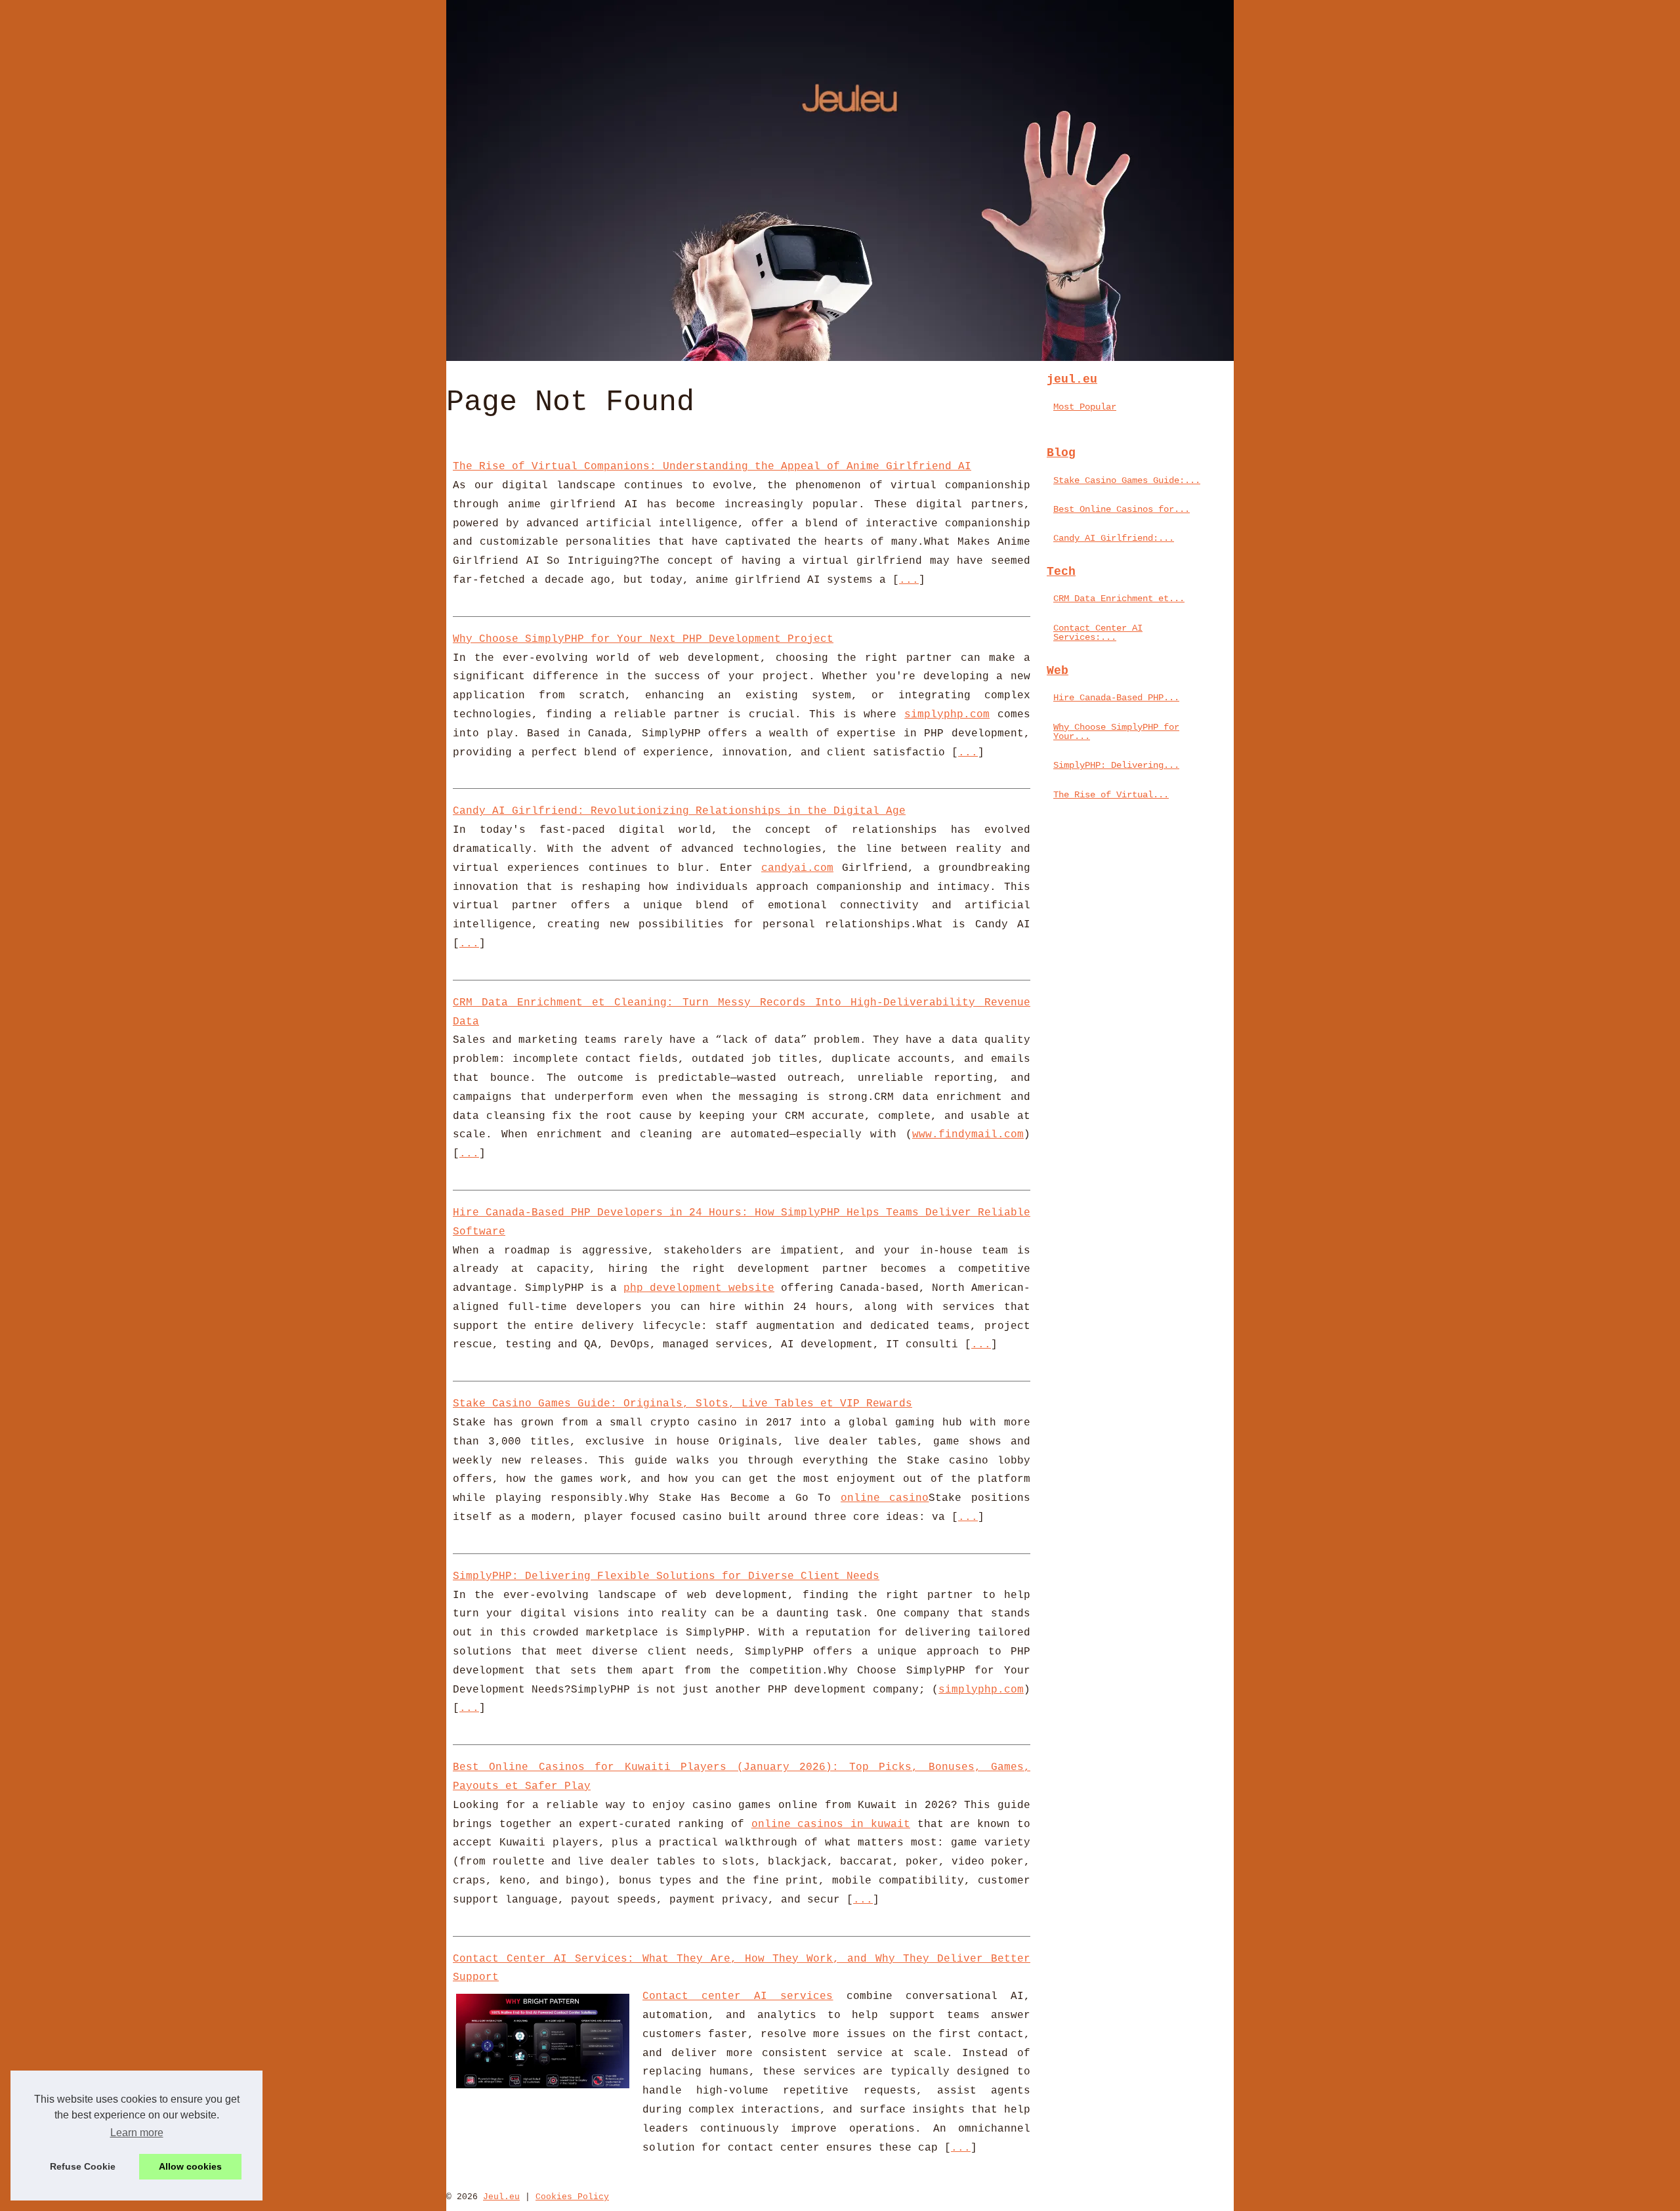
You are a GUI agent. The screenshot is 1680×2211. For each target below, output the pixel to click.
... (909, 580)
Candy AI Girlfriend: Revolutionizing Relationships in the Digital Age (679, 811)
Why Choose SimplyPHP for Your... (1116, 732)
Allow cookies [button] (190, 2166)
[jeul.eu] (840, 180)
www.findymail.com (968, 1135)
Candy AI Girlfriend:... (1114, 538)
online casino (885, 1498)
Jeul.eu (501, 2197)
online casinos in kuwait (831, 1824)
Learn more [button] (137, 2133)
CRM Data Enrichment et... (1119, 599)
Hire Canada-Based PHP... (1116, 698)
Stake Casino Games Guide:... (1127, 480)
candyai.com (797, 868)
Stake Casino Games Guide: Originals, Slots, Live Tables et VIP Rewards (682, 1404)
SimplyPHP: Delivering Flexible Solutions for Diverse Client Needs (666, 1576)
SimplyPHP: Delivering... (1116, 765)
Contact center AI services (738, 1996)
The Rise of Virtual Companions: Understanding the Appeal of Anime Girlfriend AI (712, 467)
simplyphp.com (947, 715)
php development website (699, 1288)
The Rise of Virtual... (1111, 795)
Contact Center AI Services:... (1098, 633)
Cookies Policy (572, 2197)
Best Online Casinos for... (1122, 509)
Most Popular (1085, 407)
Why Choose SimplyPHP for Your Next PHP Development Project (643, 639)
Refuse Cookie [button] (83, 2166)
